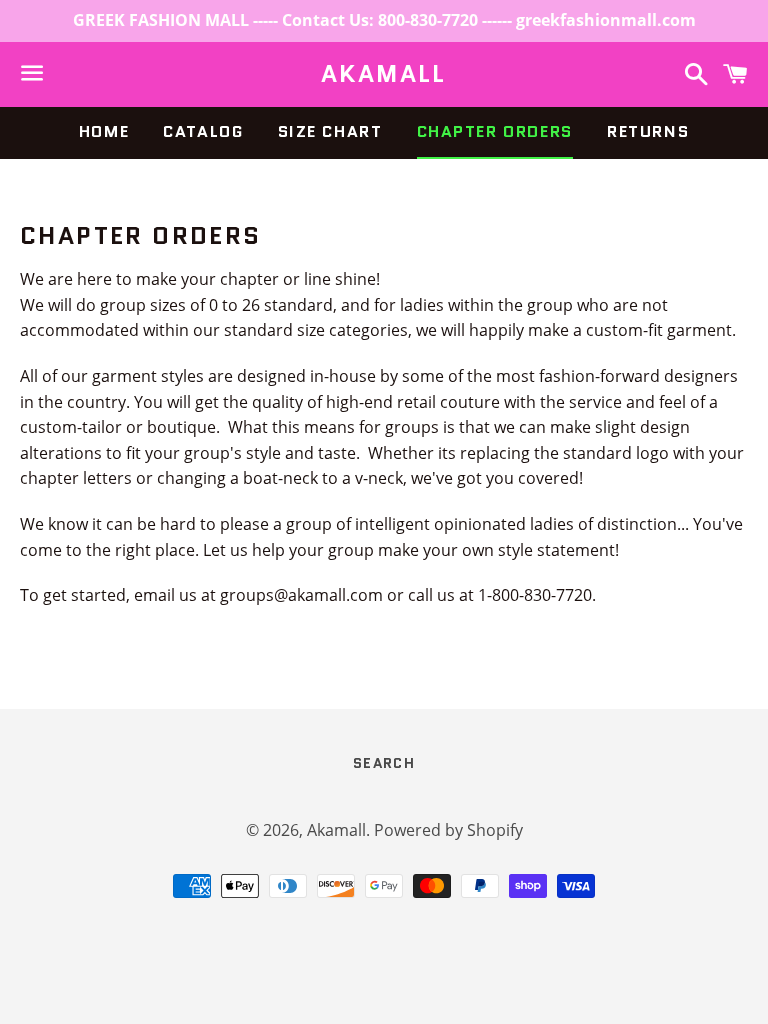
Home (104, 131)
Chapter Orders (495, 131)
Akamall (384, 74)
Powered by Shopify (448, 830)
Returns (648, 131)
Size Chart (330, 131)
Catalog (203, 131)
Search (384, 763)
